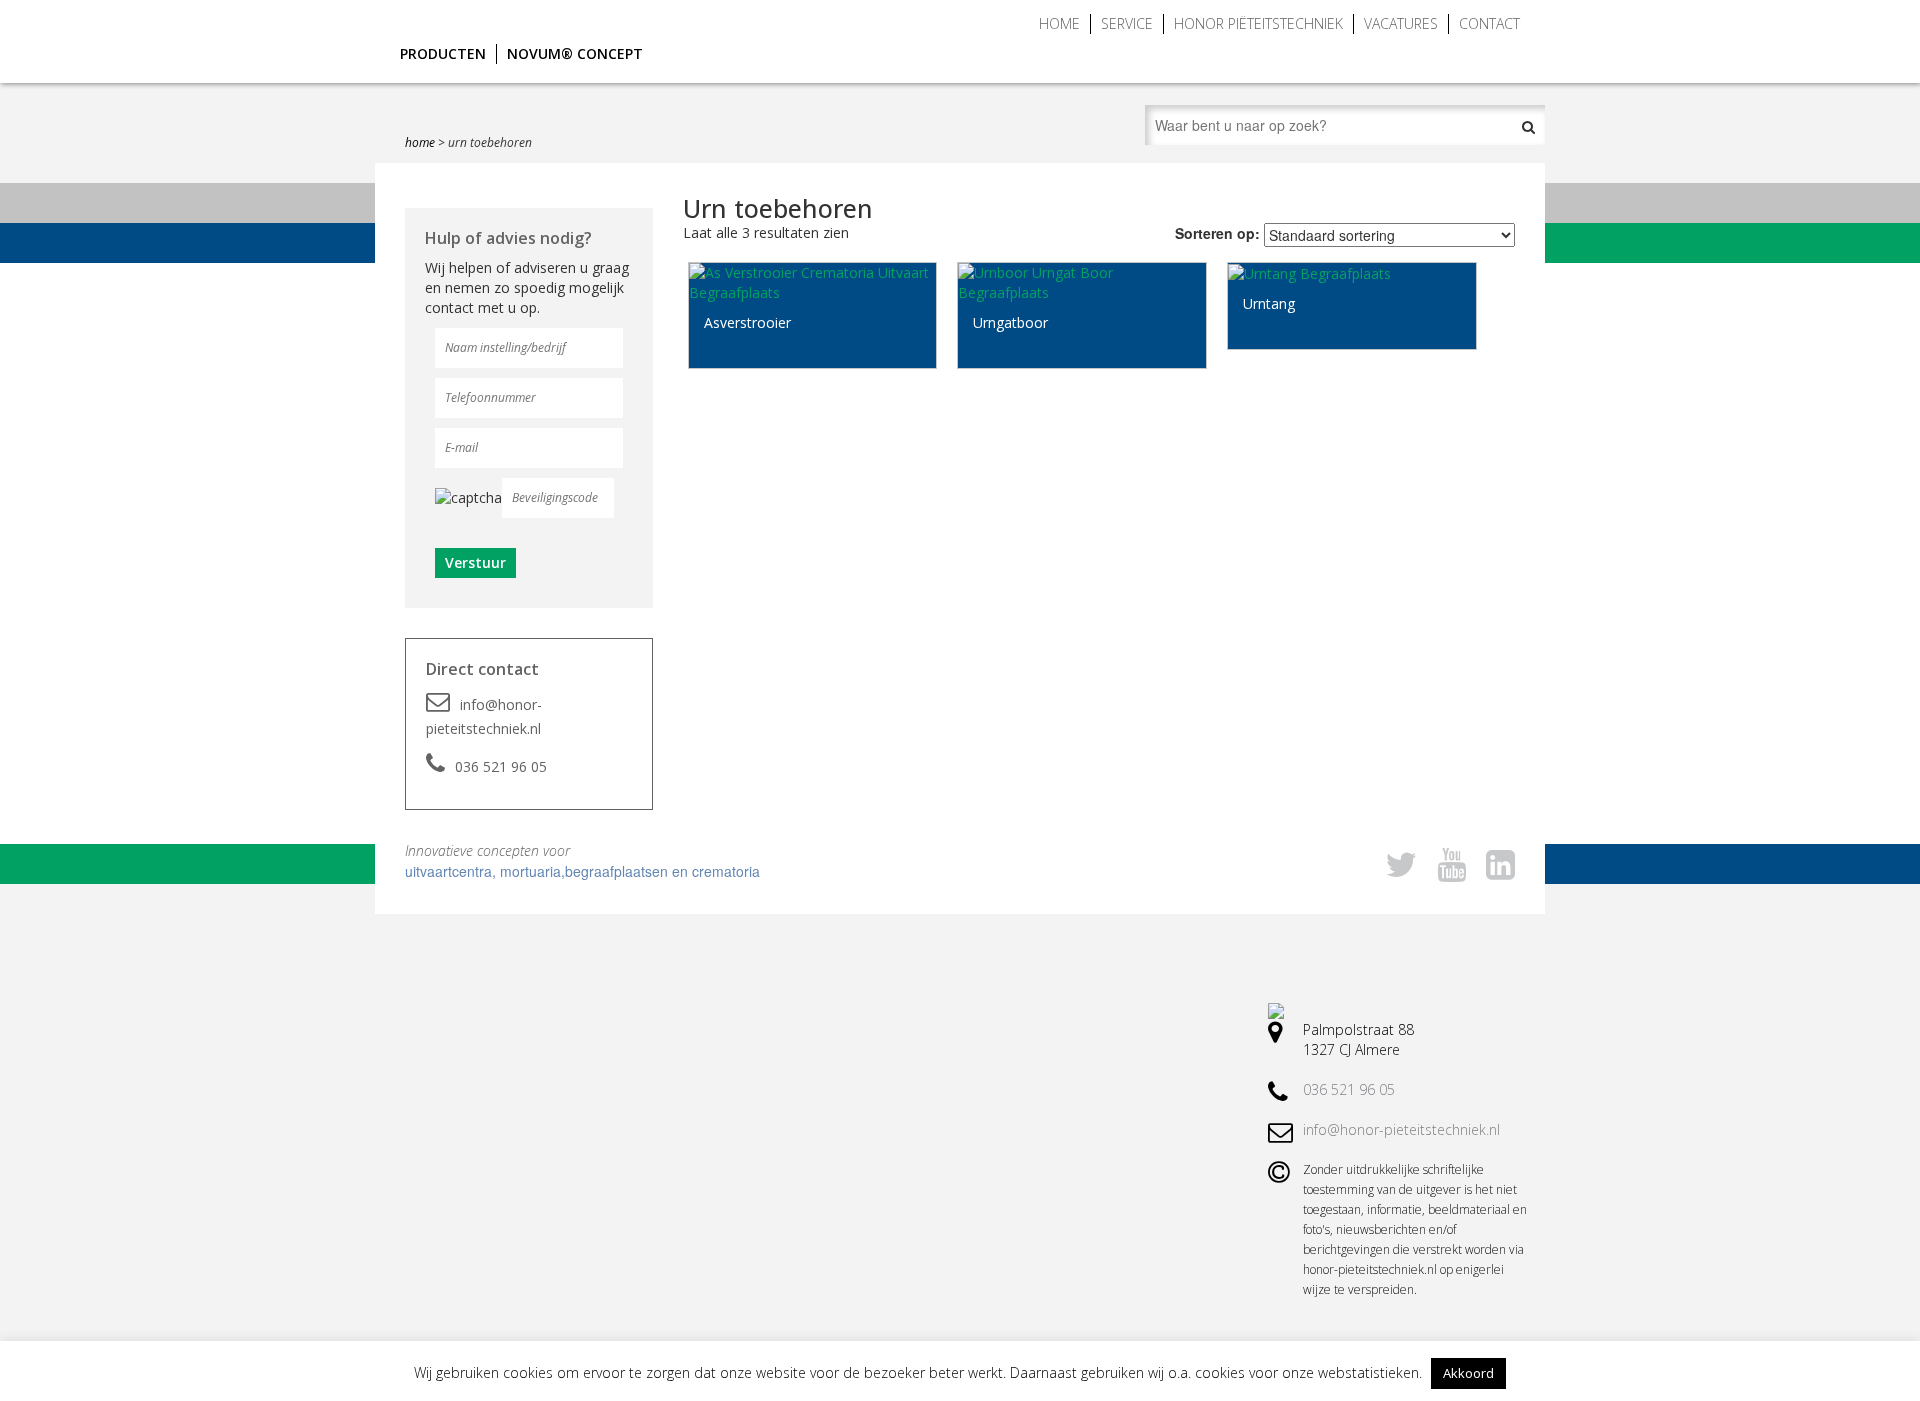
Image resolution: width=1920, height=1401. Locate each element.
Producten (443, 53)
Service (1127, 23)
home (420, 142)
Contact (1489, 23)
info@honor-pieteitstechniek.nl (484, 716)
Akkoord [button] (1468, 1373)
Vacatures (1401, 23)
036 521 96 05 (501, 766)
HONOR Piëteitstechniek (1258, 23)
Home (1059, 23)
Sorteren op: (1217, 233)
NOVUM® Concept (575, 53)
